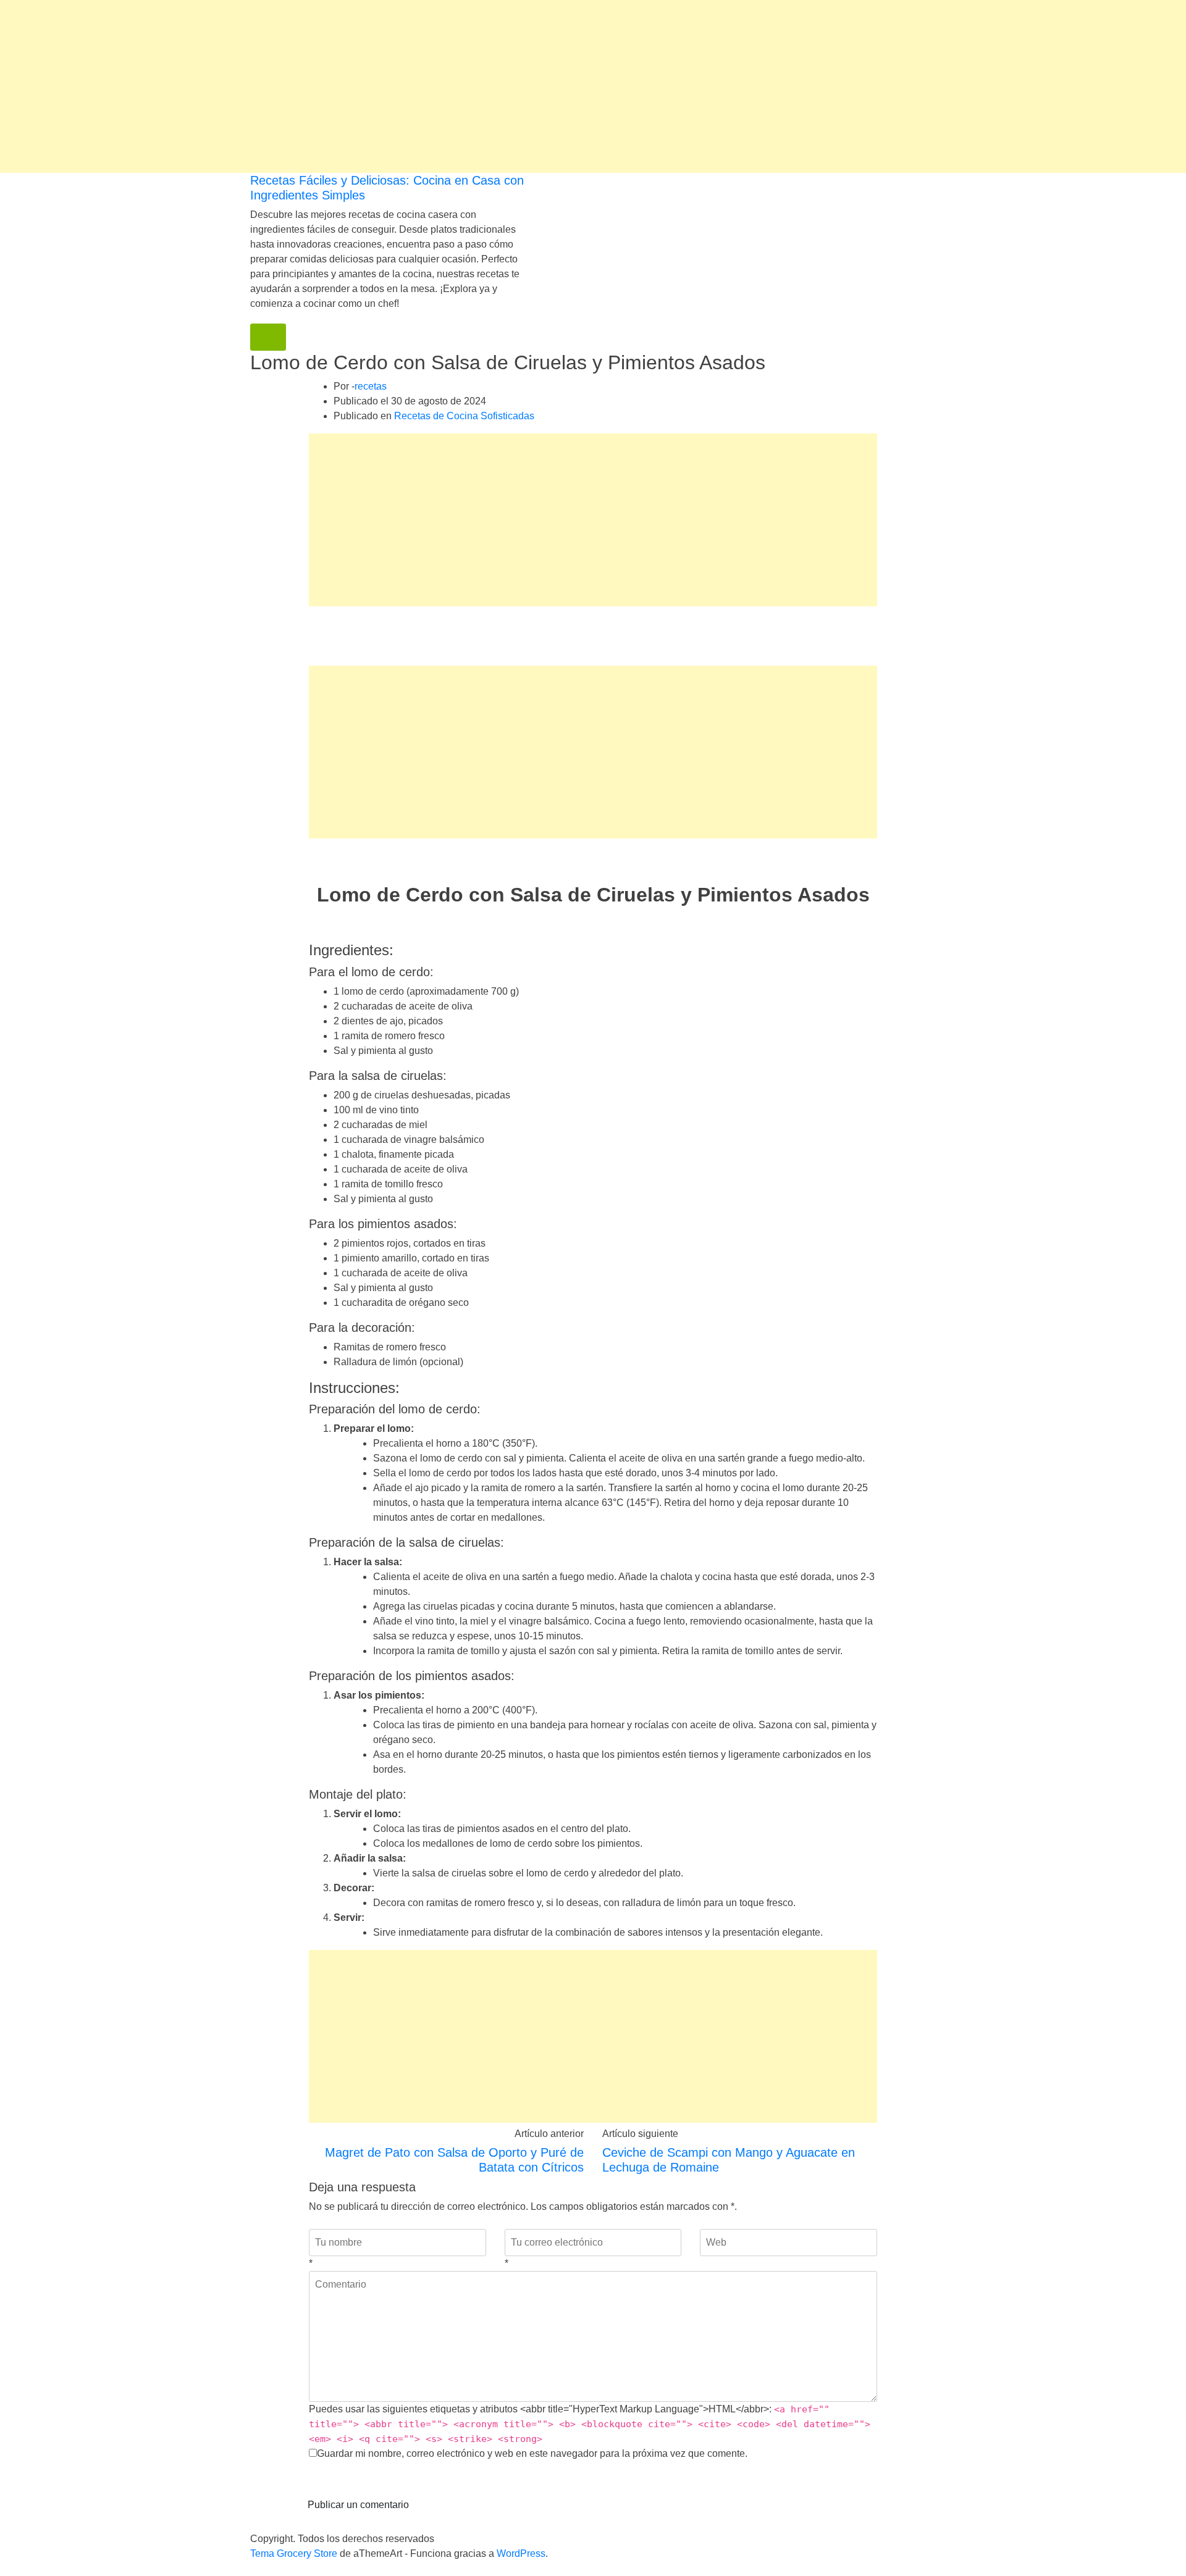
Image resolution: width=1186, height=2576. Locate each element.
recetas (371, 386)
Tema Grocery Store (294, 2553)
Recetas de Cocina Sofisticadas (464, 416)
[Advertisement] (371, 86)
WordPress (521, 2553)
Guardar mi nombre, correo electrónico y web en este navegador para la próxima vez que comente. (532, 2453)
